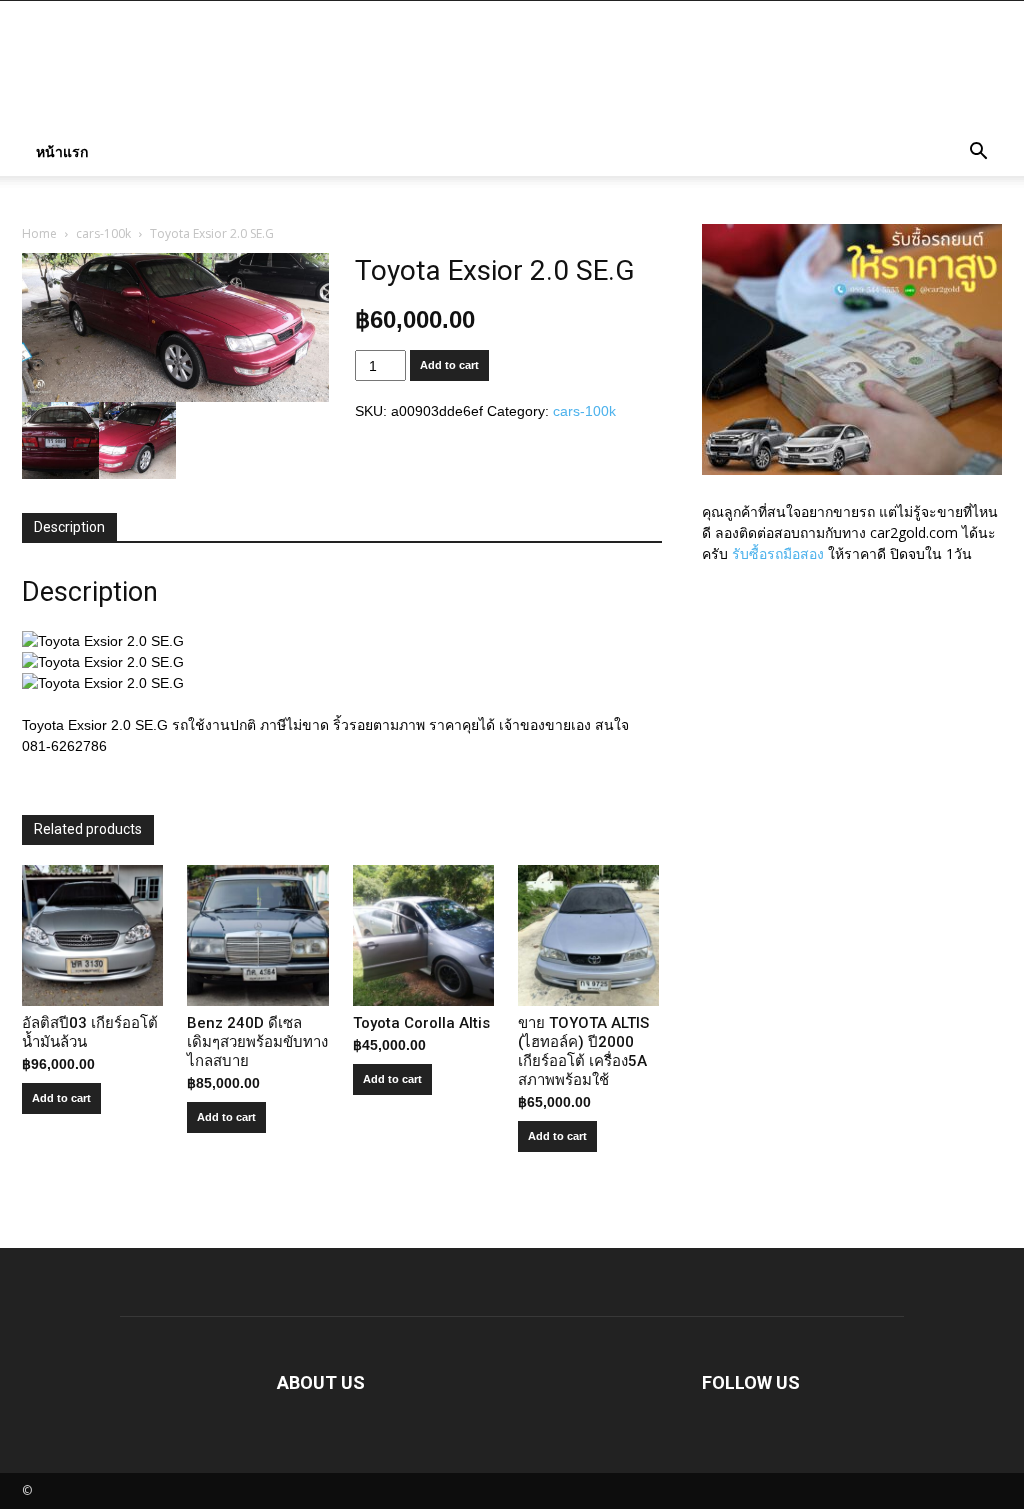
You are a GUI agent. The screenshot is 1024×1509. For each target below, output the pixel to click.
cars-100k (103, 233)
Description (69, 527)
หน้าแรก (62, 151)
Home (39, 233)
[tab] (69, 528)
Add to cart (449, 365)
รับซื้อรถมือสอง (778, 553)
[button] (978, 153)
